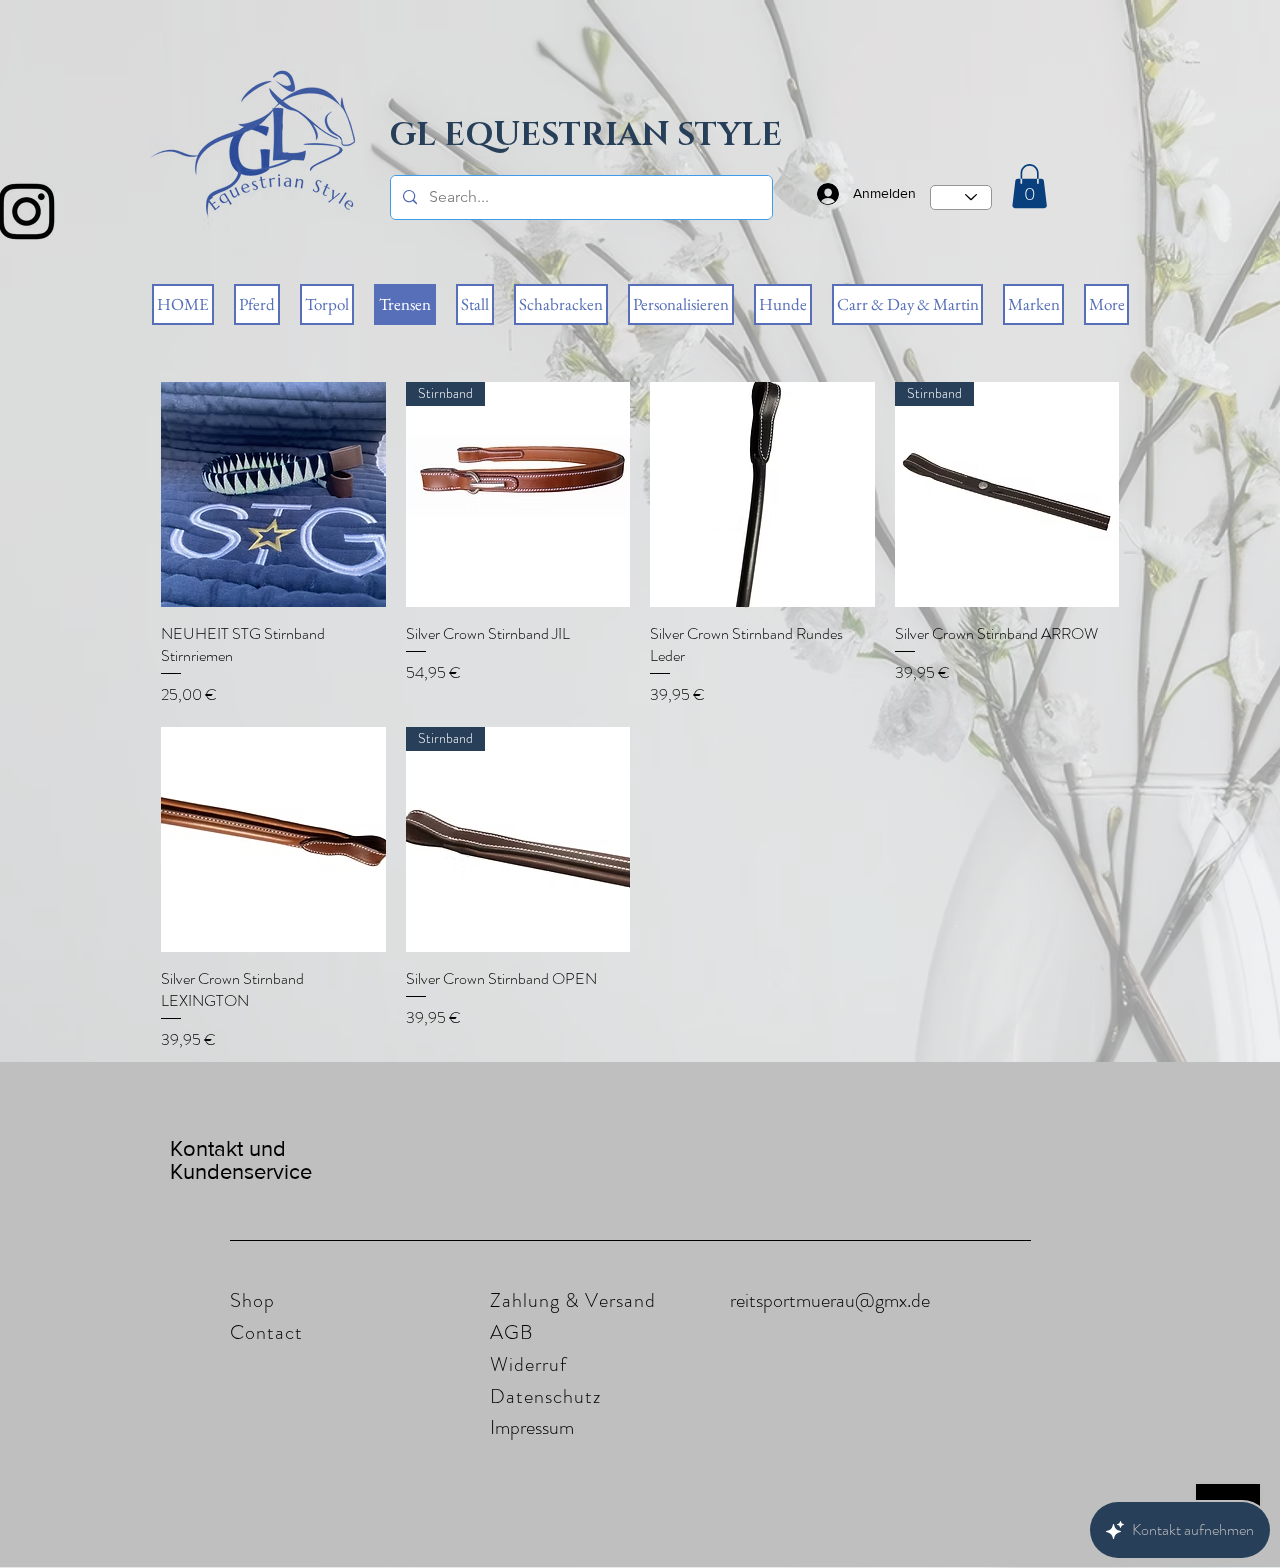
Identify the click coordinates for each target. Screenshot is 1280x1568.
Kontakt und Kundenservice (241, 1160)
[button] (1029, 186)
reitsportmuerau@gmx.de (830, 1300)
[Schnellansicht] (273, 494)
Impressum (532, 1427)
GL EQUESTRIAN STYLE (586, 135)
